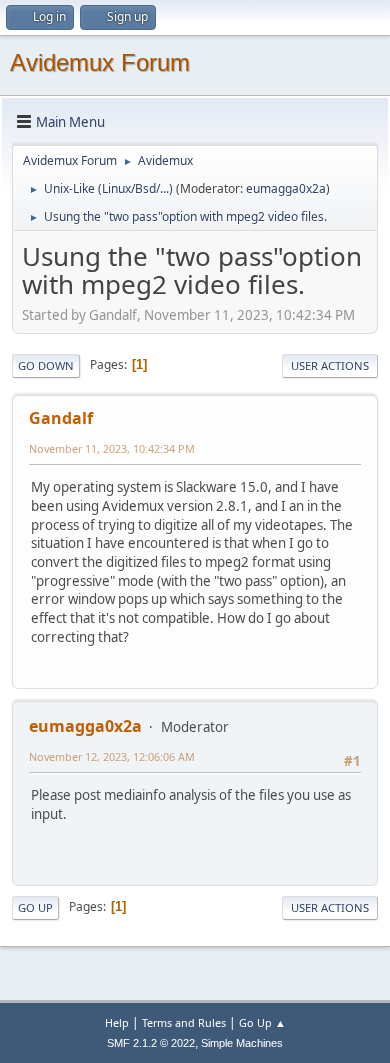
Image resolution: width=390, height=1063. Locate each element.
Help (117, 1022)
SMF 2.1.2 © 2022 (151, 1043)
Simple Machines (242, 1043)
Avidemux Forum (100, 62)
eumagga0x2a (286, 188)
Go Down (46, 365)
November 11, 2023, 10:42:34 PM (112, 448)
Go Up (35, 907)
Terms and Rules (184, 1022)
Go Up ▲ (262, 1022)
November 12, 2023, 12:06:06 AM (112, 756)
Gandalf (61, 418)
